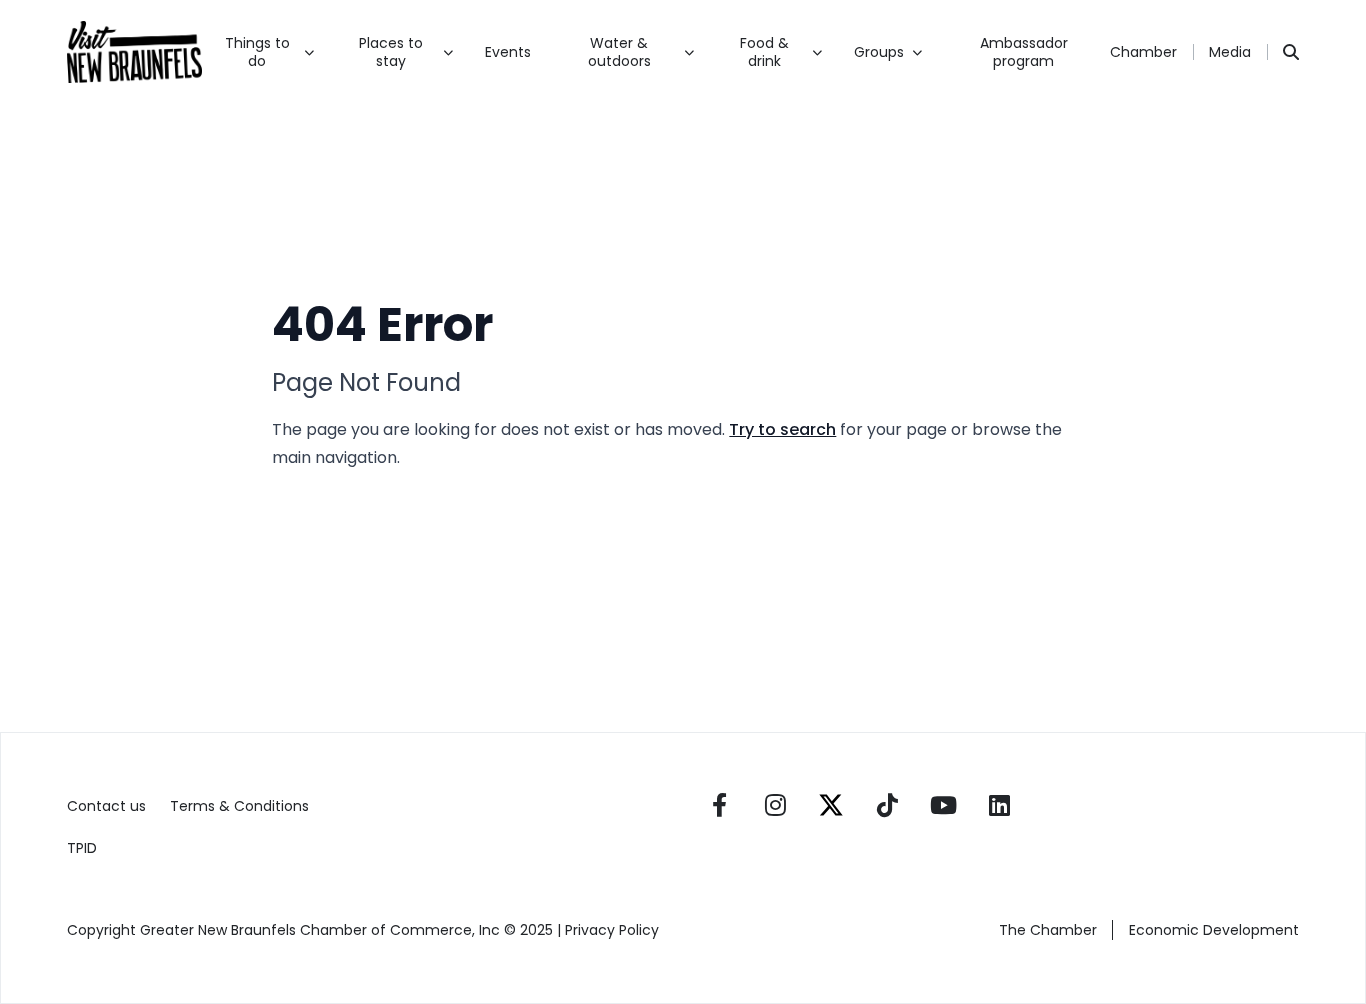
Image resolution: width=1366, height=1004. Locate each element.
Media (1230, 52)
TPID (82, 848)
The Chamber (1048, 930)
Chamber (1143, 52)
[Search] (1291, 52)
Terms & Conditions (239, 806)
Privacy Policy (614, 930)
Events (508, 52)
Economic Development (1214, 930)
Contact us (106, 806)
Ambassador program (1024, 52)
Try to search (782, 429)
